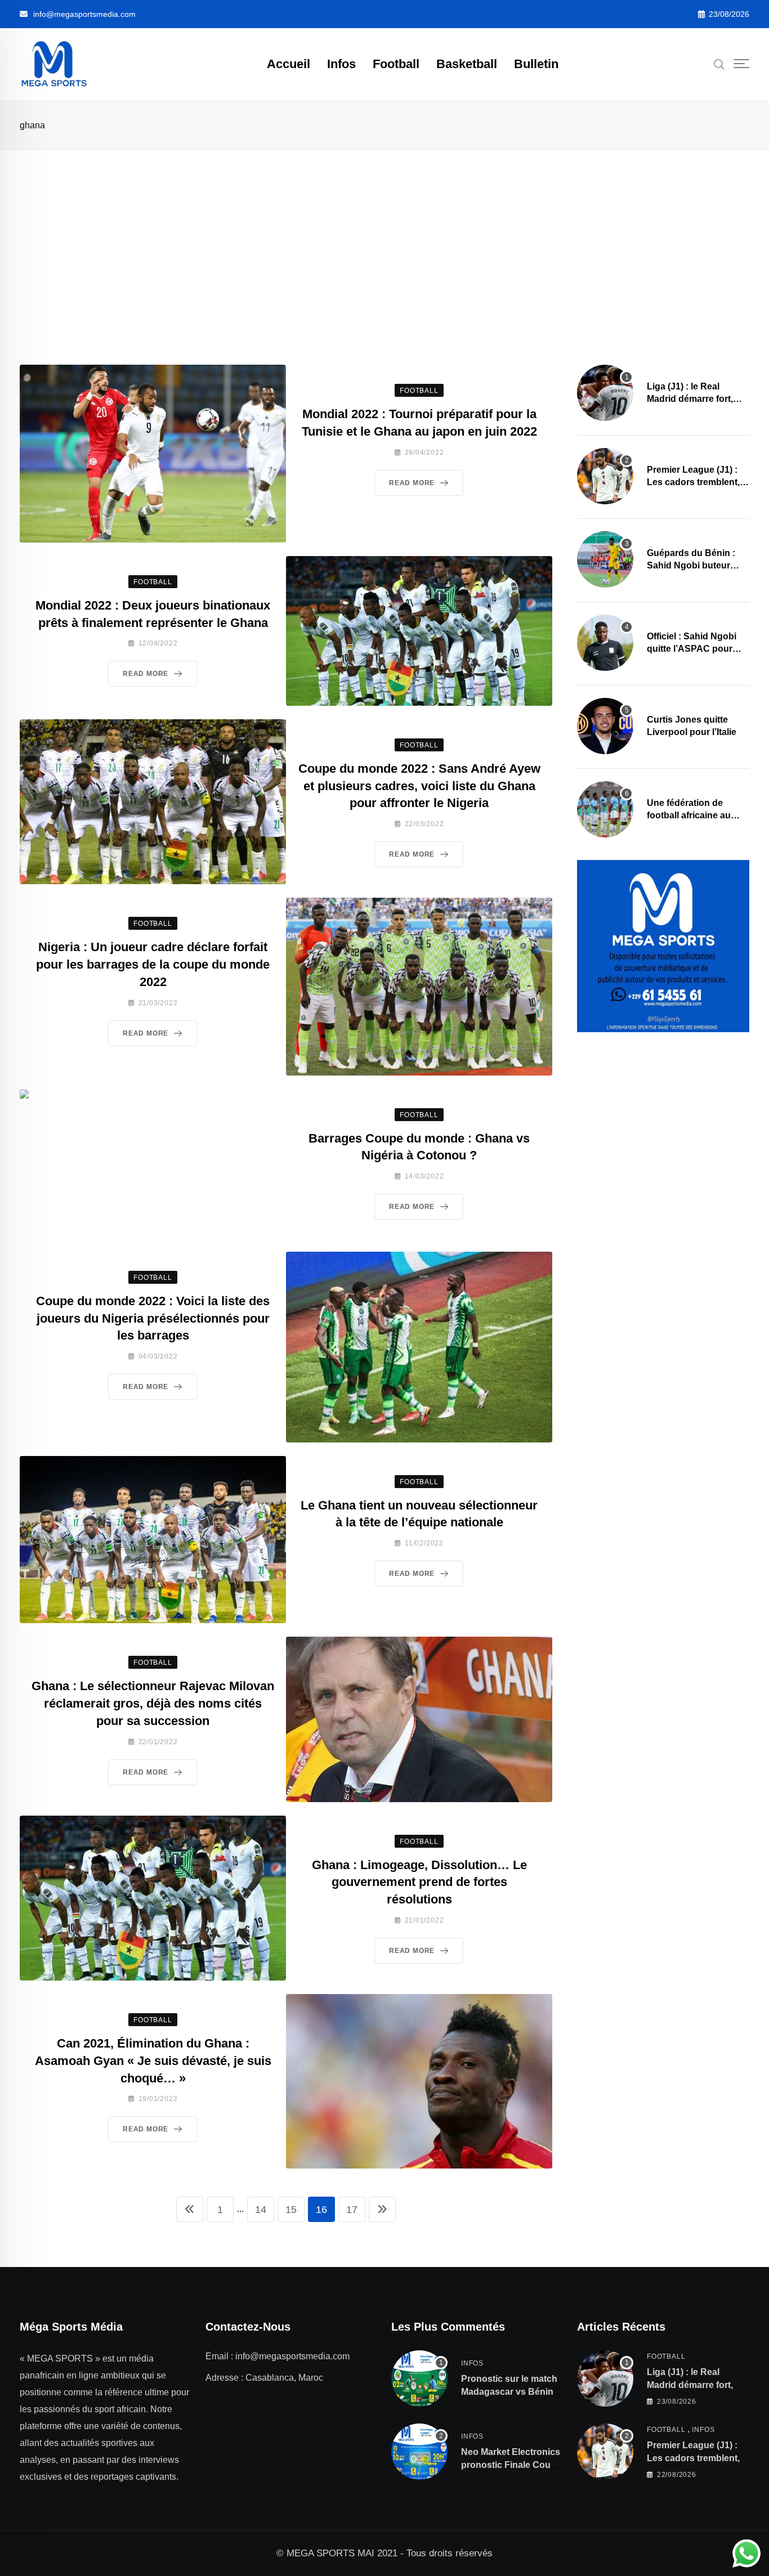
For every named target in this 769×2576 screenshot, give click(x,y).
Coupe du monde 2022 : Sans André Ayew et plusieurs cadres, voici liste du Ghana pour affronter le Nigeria (419, 786)
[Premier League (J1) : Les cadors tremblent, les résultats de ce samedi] (605, 476)
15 (291, 2210)
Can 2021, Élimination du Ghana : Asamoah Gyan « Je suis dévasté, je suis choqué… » (153, 2061)
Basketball (467, 64)
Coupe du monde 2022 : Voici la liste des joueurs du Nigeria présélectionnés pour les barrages (153, 1318)
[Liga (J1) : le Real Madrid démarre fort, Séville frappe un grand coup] (605, 393)
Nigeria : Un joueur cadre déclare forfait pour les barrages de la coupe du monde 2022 (153, 964)
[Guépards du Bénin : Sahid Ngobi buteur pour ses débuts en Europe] (605, 559)
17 (352, 2210)
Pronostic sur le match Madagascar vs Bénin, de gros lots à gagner (509, 2391)
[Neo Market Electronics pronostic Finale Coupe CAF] (419, 2452)
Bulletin (536, 64)
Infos (341, 64)
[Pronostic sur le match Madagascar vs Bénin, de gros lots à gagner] (419, 2378)
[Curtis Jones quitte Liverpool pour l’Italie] (605, 726)
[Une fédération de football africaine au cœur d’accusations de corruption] (605, 809)
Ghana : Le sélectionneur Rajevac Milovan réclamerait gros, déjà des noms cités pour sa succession (153, 1703)
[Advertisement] (384, 235)
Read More (412, 483)
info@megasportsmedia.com (84, 14)
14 (261, 2210)
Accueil (289, 64)
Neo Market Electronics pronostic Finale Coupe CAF (511, 2465)
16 (321, 2210)
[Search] (719, 64)
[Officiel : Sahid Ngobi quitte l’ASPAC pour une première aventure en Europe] (605, 643)
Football (396, 64)
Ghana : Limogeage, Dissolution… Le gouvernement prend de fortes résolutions (419, 1882)
